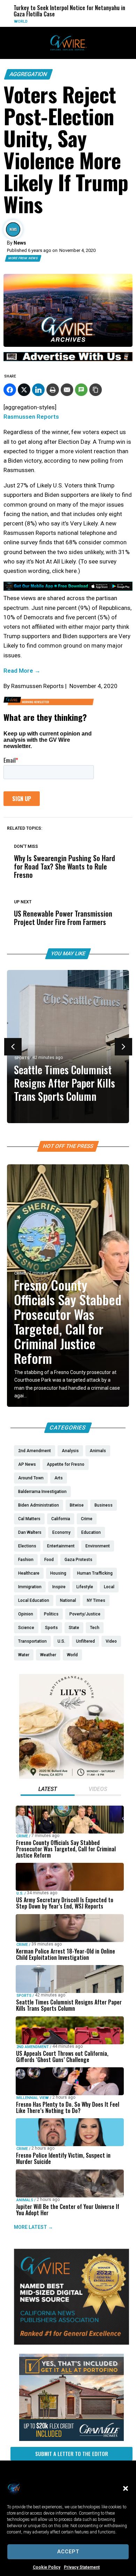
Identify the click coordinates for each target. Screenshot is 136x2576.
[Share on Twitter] (24, 390)
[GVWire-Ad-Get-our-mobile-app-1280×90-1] (68, 589)
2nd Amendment (33, 2047)
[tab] (48, 1790)
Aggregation (28, 74)
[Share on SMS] (81, 390)
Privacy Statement (82, 2567)
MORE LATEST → (33, 2227)
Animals (25, 2200)
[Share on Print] (53, 390)
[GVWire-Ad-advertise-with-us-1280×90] (68, 359)
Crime (20, 1273)
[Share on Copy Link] (96, 390)
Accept (68, 2552)
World (9, 21)
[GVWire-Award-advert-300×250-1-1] (71, 2343)
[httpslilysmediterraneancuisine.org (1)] (71, 1777)
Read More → (22, 671)
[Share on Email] (67, 390)
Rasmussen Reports (31, 417)
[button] (126, 2488)
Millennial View (33, 2098)
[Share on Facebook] (10, 390)
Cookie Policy (47, 2567)
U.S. (20, 1893)
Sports (22, 1058)
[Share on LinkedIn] (38, 390)
